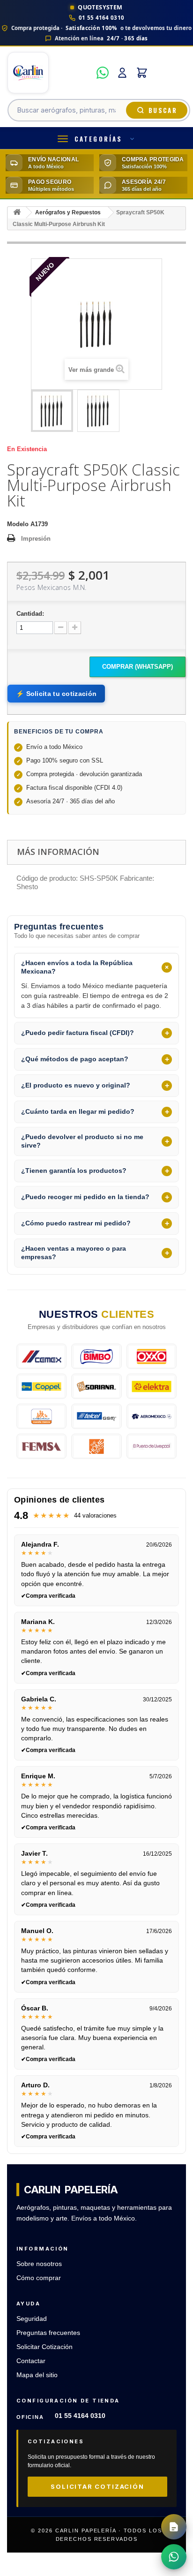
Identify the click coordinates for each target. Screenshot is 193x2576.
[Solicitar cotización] (174, 2527)
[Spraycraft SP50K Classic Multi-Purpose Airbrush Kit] (52, 411)
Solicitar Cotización (45, 2347)
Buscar (163, 110)
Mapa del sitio (37, 2375)
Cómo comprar (39, 2278)
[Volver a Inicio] (17, 213)
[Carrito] (142, 73)
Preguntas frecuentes (48, 2333)
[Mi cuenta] (122, 73)
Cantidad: (30, 614)
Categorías (98, 139)
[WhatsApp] (103, 73)
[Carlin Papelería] (49, 73)
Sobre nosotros (39, 2264)
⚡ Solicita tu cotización (56, 694)
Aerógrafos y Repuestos (68, 212)
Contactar (31, 2361)
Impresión (36, 539)
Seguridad (32, 2319)
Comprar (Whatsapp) (137, 667)
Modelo (18, 524)
